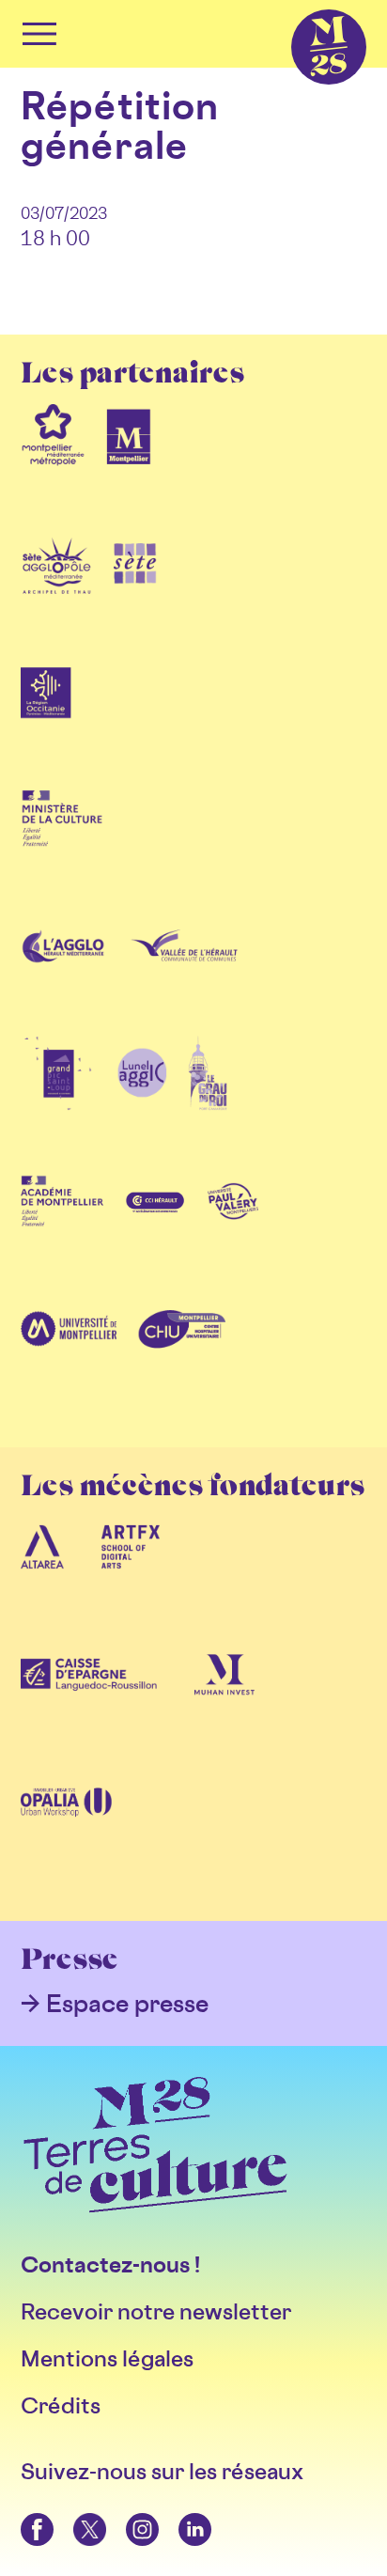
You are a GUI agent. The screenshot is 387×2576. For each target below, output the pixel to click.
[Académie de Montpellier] (62, 1231)
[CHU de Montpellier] (181, 1359)
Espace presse (127, 2003)
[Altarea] (42, 1577)
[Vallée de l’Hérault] (184, 976)
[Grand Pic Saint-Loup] (58, 1103)
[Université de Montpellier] (69, 1359)
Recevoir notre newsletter (156, 2311)
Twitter (75, 2514)
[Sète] (135, 592)
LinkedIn (181, 2514)
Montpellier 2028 (296, 10)
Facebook (24, 2514)
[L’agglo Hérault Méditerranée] (65, 976)
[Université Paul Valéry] (233, 1231)
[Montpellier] (129, 464)
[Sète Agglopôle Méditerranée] (57, 592)
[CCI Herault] (156, 1231)
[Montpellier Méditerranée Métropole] (53, 464)
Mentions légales (107, 2358)
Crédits (61, 2405)
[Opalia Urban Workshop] (66, 1833)
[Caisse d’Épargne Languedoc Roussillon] (89, 1705)
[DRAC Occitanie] (62, 848)
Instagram (129, 2514)
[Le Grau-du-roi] (208, 1103)
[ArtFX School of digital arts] (131, 1577)
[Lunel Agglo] (142, 1103)
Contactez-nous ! (110, 2264)
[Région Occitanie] (46, 720)
